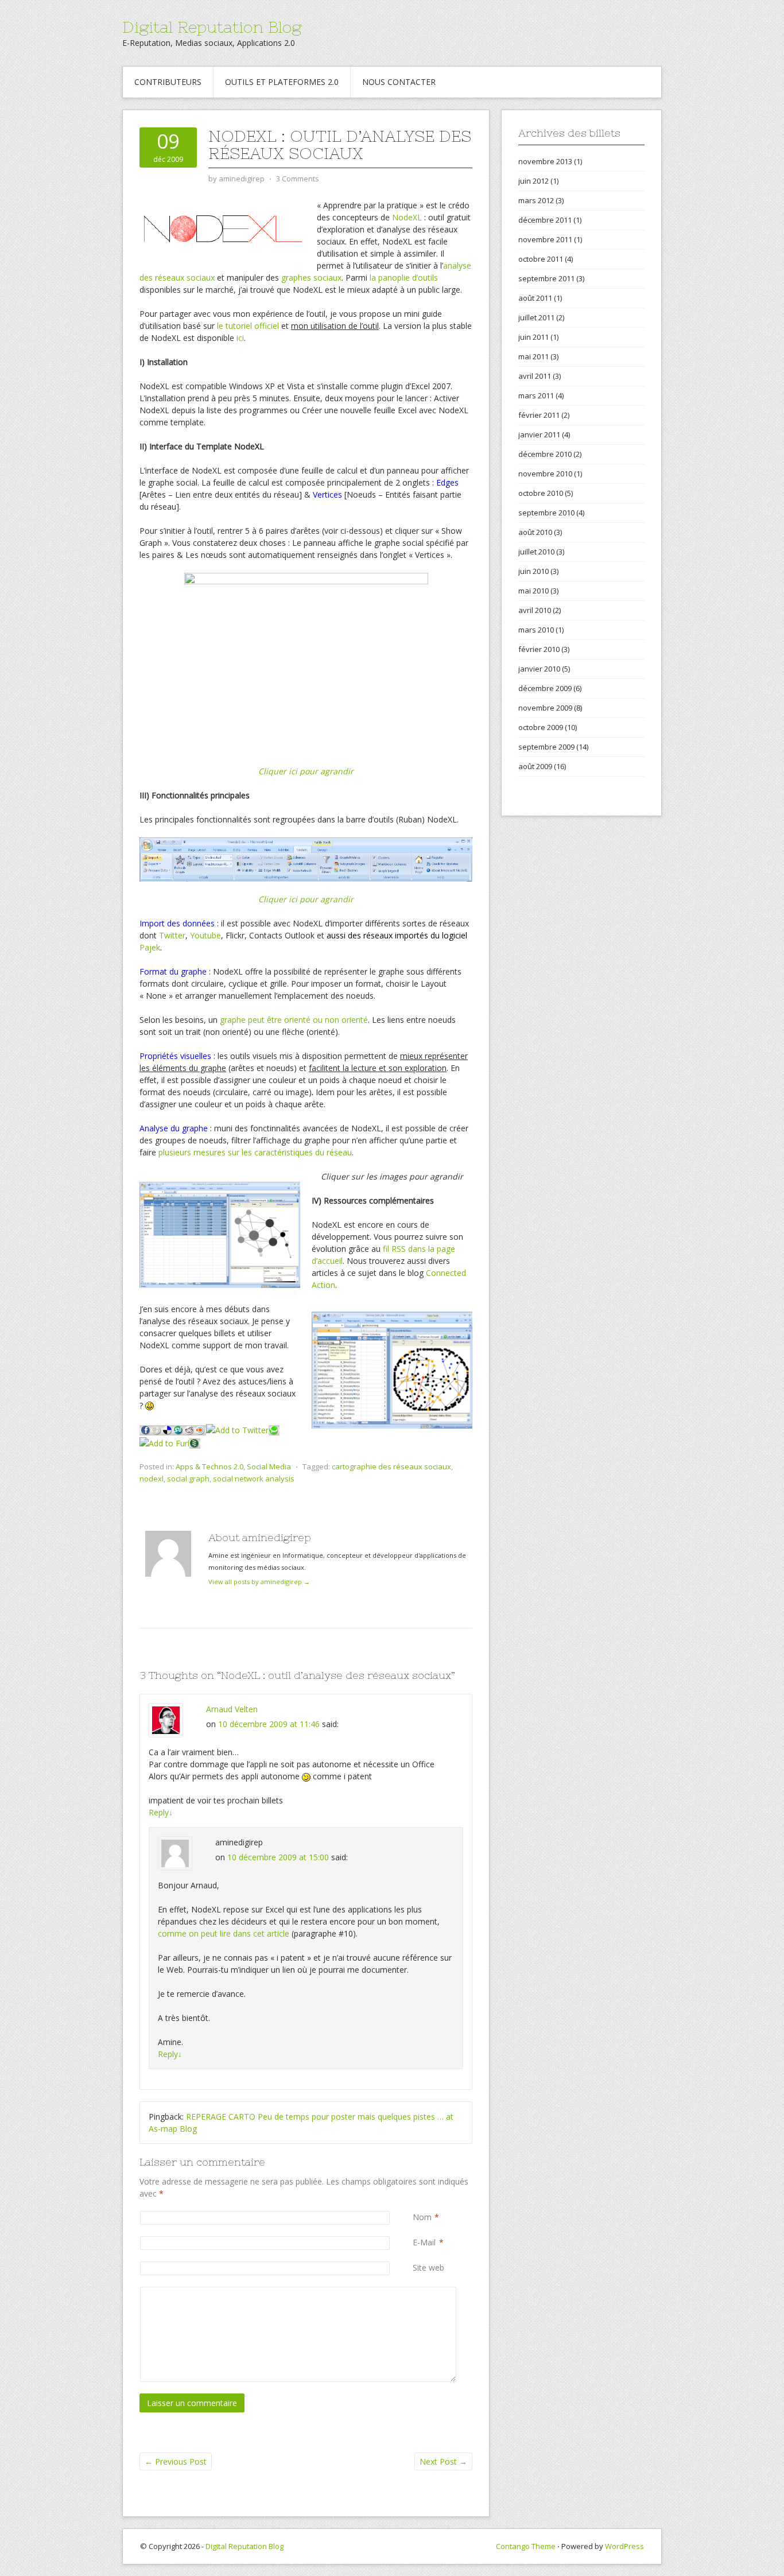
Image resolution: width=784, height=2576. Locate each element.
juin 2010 (533, 571)
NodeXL (407, 217)
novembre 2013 (545, 161)
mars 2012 (536, 200)
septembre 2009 (546, 747)
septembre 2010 (546, 513)
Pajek (150, 947)
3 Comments (298, 179)
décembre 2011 (545, 220)
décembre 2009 (545, 688)
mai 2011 (533, 356)
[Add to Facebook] (145, 1429)
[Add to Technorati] (274, 1429)
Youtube (205, 935)
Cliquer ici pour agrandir (306, 771)
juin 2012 (533, 181)
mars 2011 (536, 395)
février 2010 (539, 649)
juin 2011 (533, 337)
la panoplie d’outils (404, 278)
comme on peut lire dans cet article (224, 1933)
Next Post (443, 2461)
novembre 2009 (545, 708)
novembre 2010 (545, 474)
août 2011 (535, 298)
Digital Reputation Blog (212, 27)
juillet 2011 (536, 317)
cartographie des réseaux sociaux (391, 1467)
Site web (428, 2267)
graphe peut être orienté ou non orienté (294, 1020)
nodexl (152, 1479)
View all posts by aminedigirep (259, 1582)
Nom (422, 2217)
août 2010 (535, 532)
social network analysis (254, 1479)
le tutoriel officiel (248, 326)
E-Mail (424, 2242)
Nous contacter (399, 82)
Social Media (269, 1467)
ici (240, 338)
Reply (161, 1812)
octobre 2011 (541, 259)
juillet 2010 (536, 552)
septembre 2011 (546, 278)
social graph (188, 1479)
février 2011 (539, 415)
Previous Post (176, 2461)
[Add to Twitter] (237, 1429)
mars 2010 (536, 630)
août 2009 (535, 766)
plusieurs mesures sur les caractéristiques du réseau (255, 1152)
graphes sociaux (311, 278)
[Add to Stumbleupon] (178, 1429)
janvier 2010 (539, 669)
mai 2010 (533, 591)
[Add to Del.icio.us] (167, 1429)
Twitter (172, 935)
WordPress (624, 2546)
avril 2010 (535, 610)
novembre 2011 (545, 239)
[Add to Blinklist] (201, 1429)
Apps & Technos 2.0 (209, 1467)
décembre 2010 (545, 454)
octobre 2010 (541, 493)
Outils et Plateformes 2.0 (282, 82)
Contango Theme (526, 2546)
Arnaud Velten (232, 1709)
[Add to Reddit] (189, 1429)
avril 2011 (535, 376)
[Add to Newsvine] (195, 1442)
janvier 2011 (539, 434)
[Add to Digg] (157, 1429)
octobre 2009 (541, 727)
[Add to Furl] (164, 1442)
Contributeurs (168, 82)
